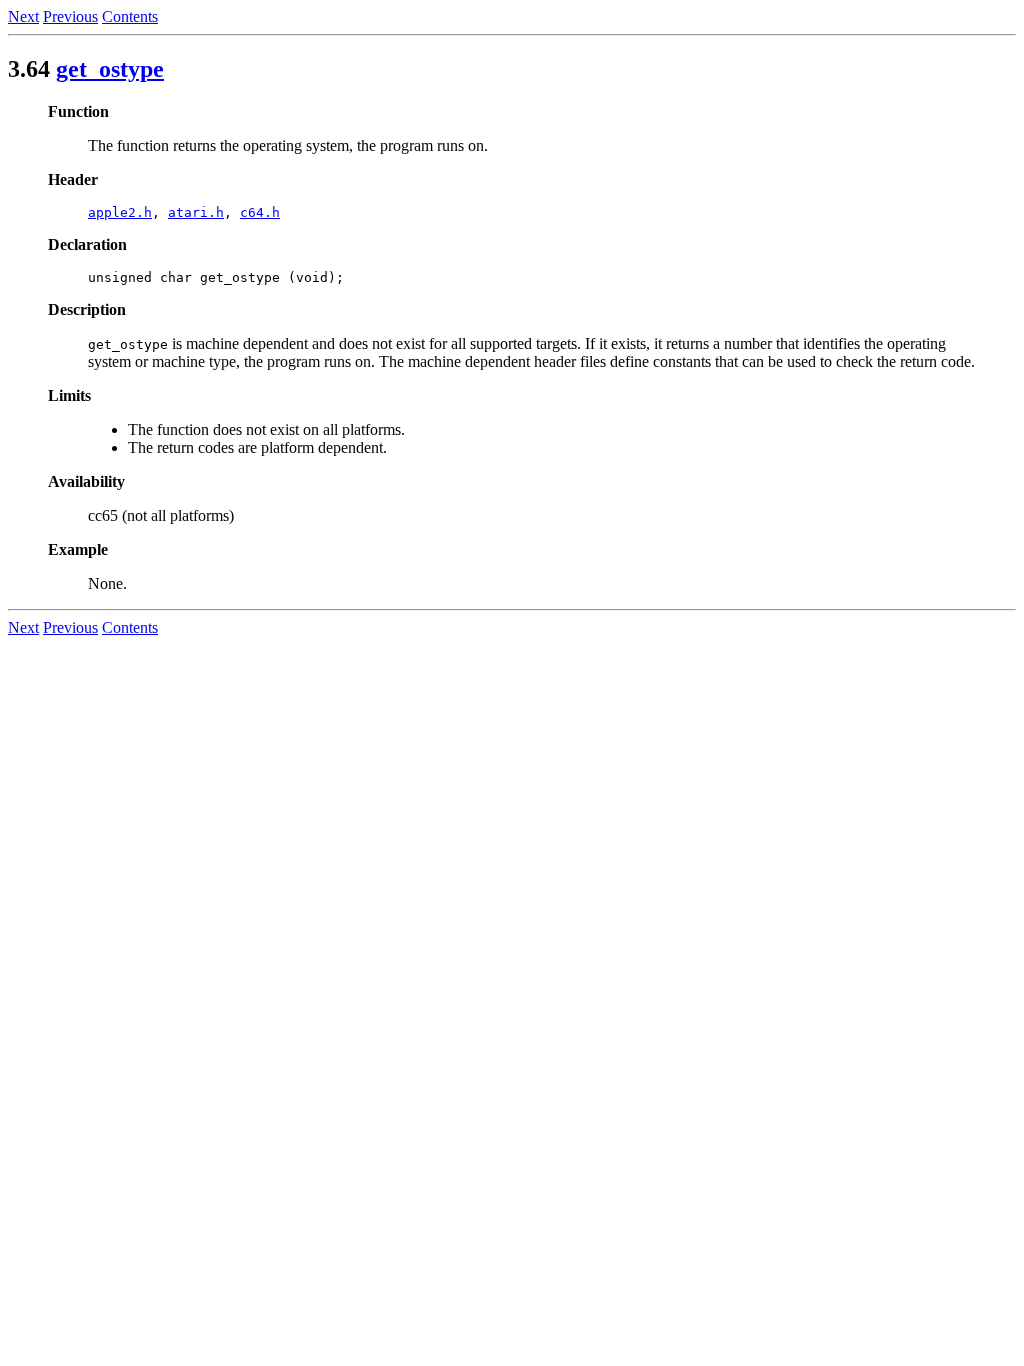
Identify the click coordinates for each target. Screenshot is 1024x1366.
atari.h (196, 212)
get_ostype (110, 69)
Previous (70, 16)
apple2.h (120, 212)
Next (23, 16)
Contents (130, 16)
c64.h (260, 212)
